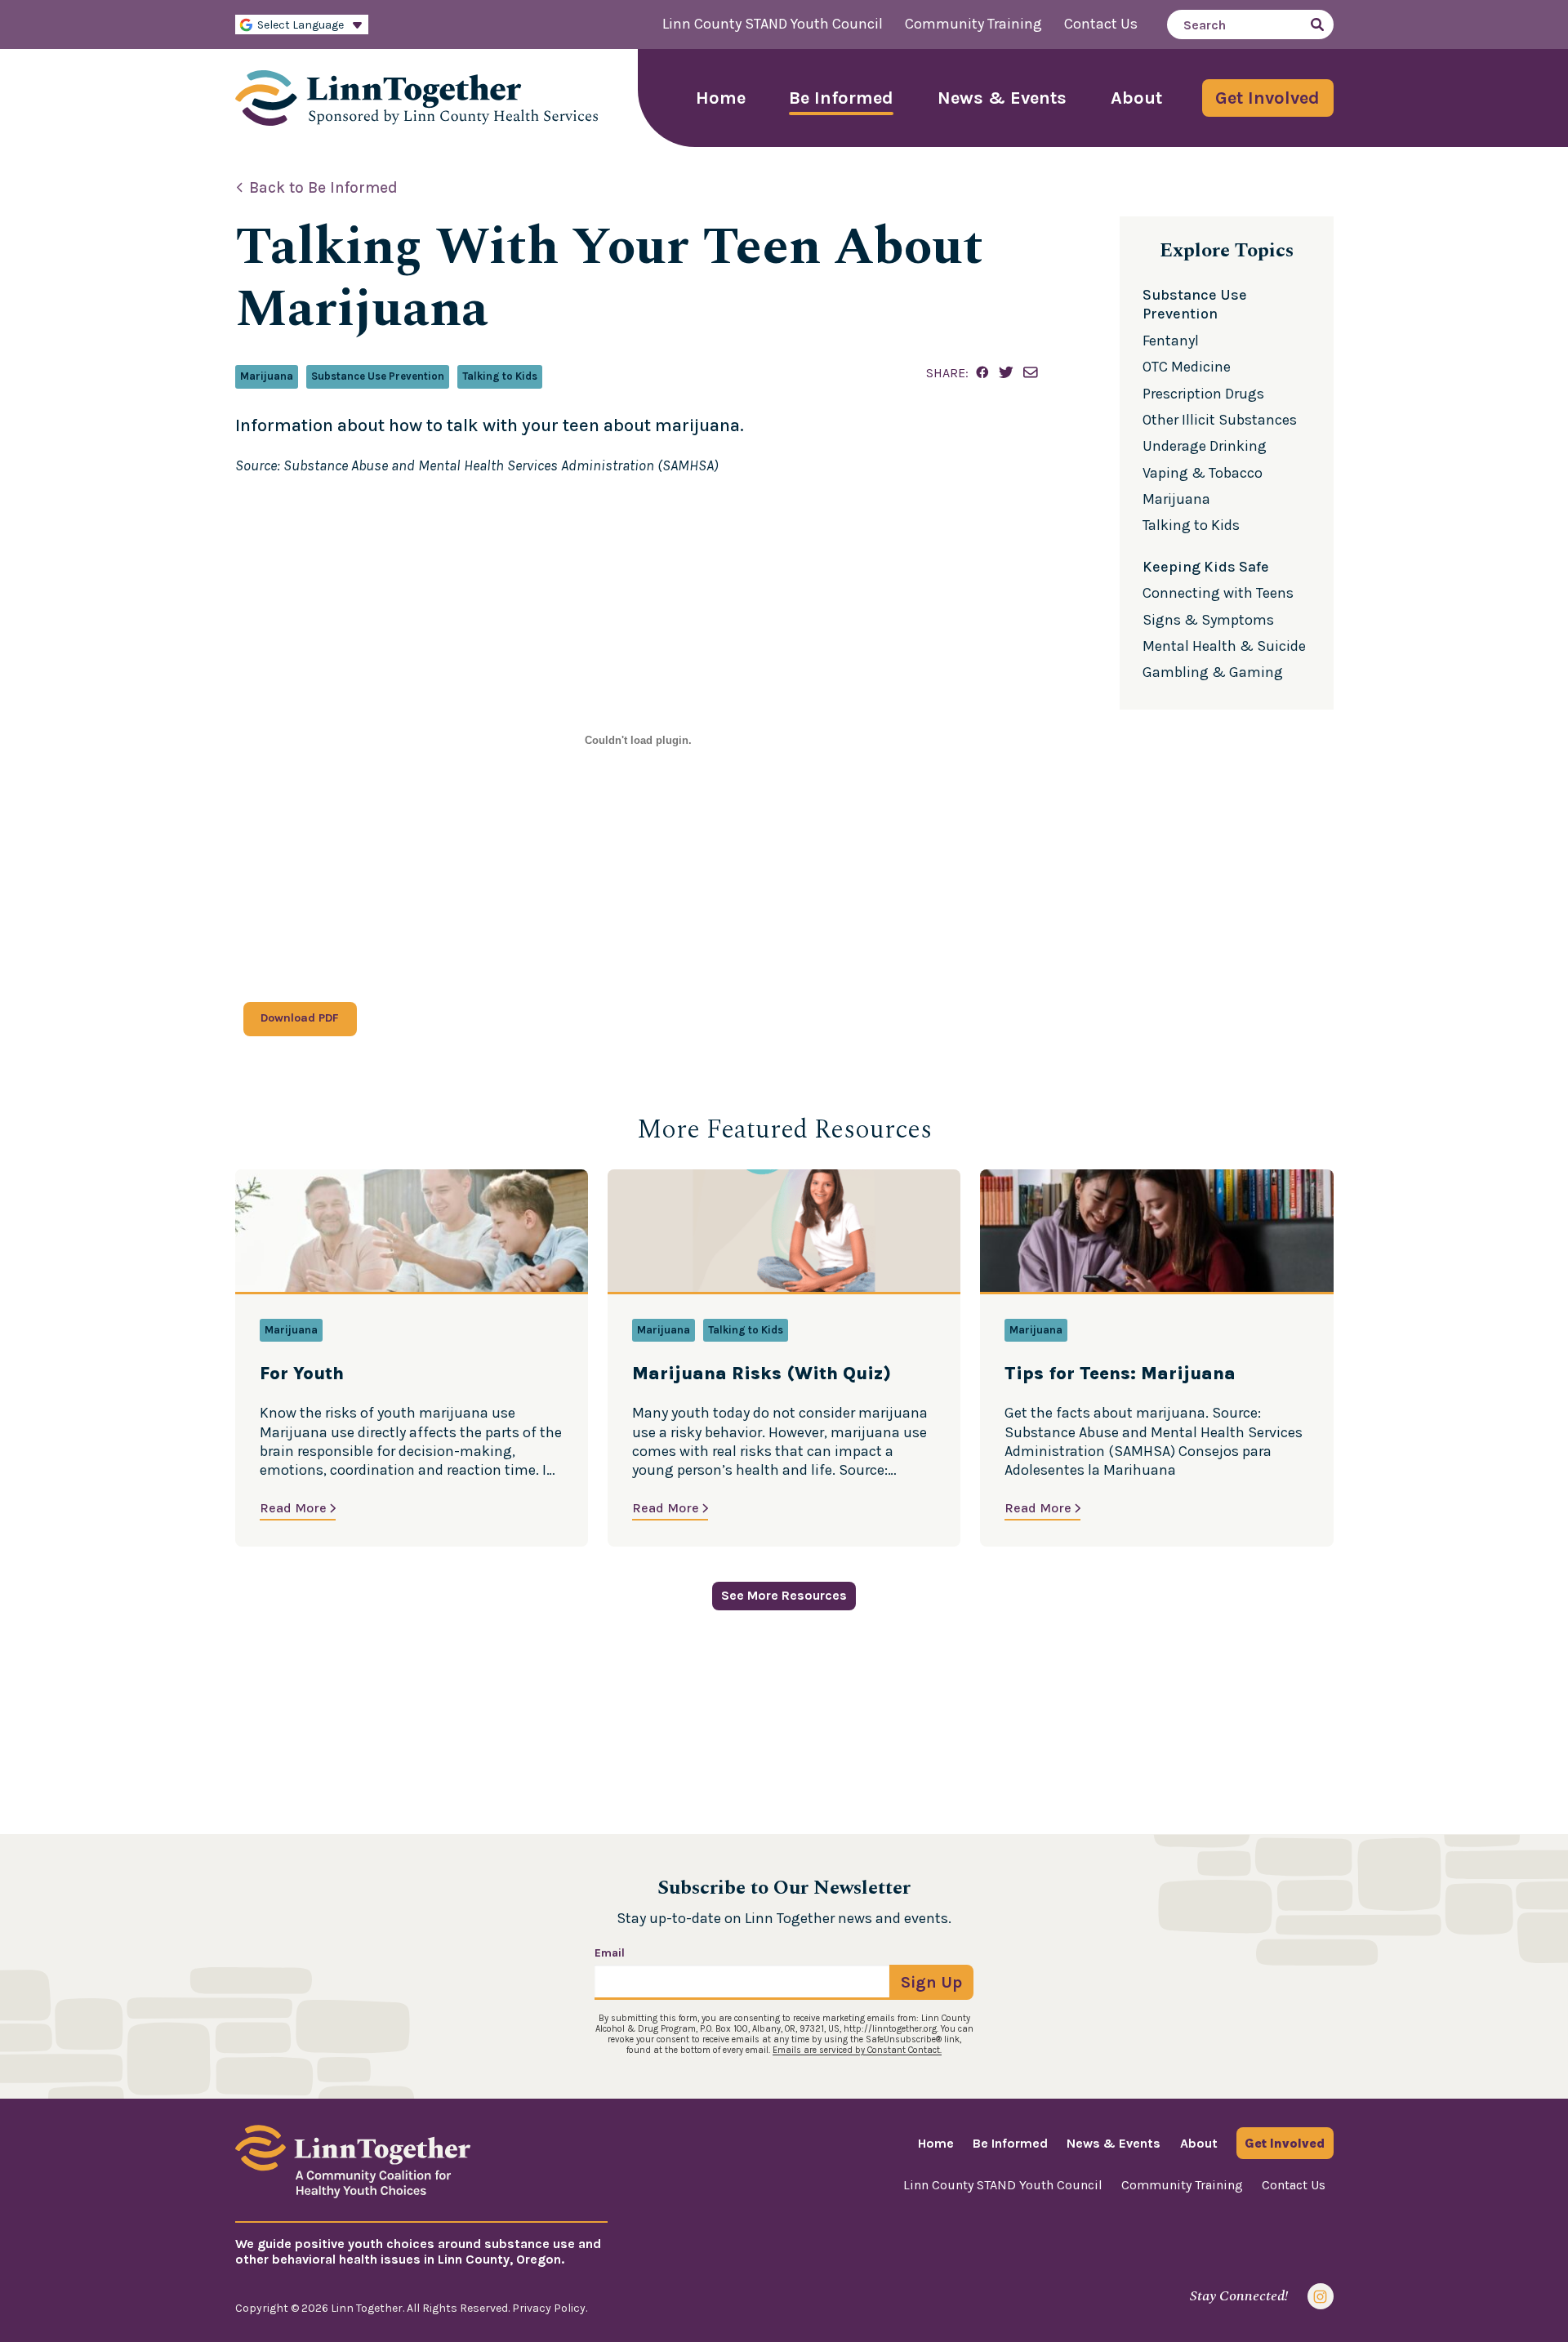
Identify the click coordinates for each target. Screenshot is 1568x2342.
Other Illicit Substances (1220, 420)
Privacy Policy (549, 2308)
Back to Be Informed (323, 188)
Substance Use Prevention (378, 376)
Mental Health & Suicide (1224, 646)
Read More (293, 1508)
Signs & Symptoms (1208, 620)
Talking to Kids (500, 376)
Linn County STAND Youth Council (773, 24)
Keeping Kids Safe (1206, 567)
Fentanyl (1171, 341)
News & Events (1002, 98)
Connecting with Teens (1218, 593)
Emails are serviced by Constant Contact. (857, 2050)
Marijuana (267, 376)
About (1136, 98)
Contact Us (1101, 24)
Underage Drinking (1205, 446)
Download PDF (300, 1018)
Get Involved (1267, 98)
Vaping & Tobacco (1203, 473)
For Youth (302, 1374)
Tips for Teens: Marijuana (1120, 1374)
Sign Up (931, 1982)
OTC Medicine (1187, 367)
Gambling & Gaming (1213, 672)
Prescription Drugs (1203, 394)
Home (721, 98)
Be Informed (841, 98)
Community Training (973, 24)
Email (610, 1953)
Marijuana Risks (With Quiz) (762, 1374)
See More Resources (784, 1595)
